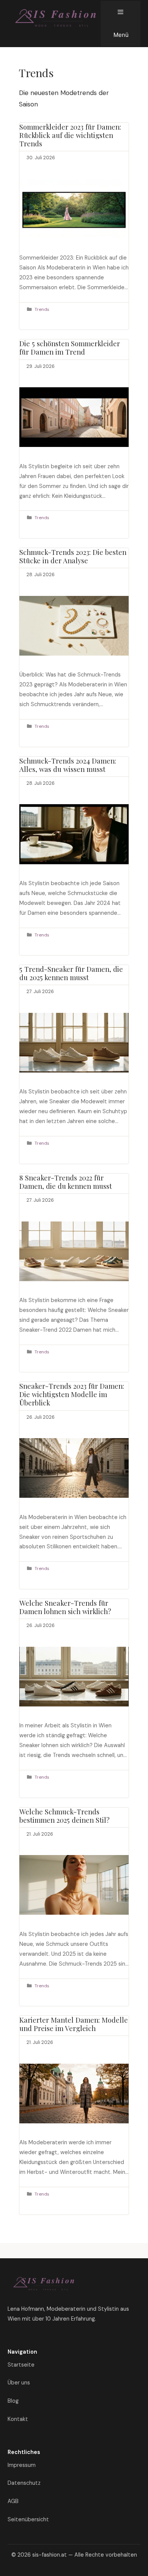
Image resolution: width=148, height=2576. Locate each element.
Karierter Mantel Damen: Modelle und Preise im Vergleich (74, 2024)
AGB (13, 2501)
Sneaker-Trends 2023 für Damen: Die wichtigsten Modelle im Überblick (72, 1394)
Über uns (19, 2383)
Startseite (21, 2365)
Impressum (22, 2465)
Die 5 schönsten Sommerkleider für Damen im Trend (70, 348)
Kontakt (18, 2419)
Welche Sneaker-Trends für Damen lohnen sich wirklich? (65, 1607)
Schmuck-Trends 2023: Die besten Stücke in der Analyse (73, 556)
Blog (13, 2401)
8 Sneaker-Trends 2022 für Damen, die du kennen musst (66, 1182)
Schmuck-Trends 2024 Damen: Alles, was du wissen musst (68, 765)
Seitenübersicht (28, 2519)
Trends (42, 309)
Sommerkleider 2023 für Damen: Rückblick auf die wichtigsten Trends (70, 135)
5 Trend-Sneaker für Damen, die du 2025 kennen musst (71, 973)
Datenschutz (24, 2483)
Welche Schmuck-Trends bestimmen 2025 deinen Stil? (65, 1816)
